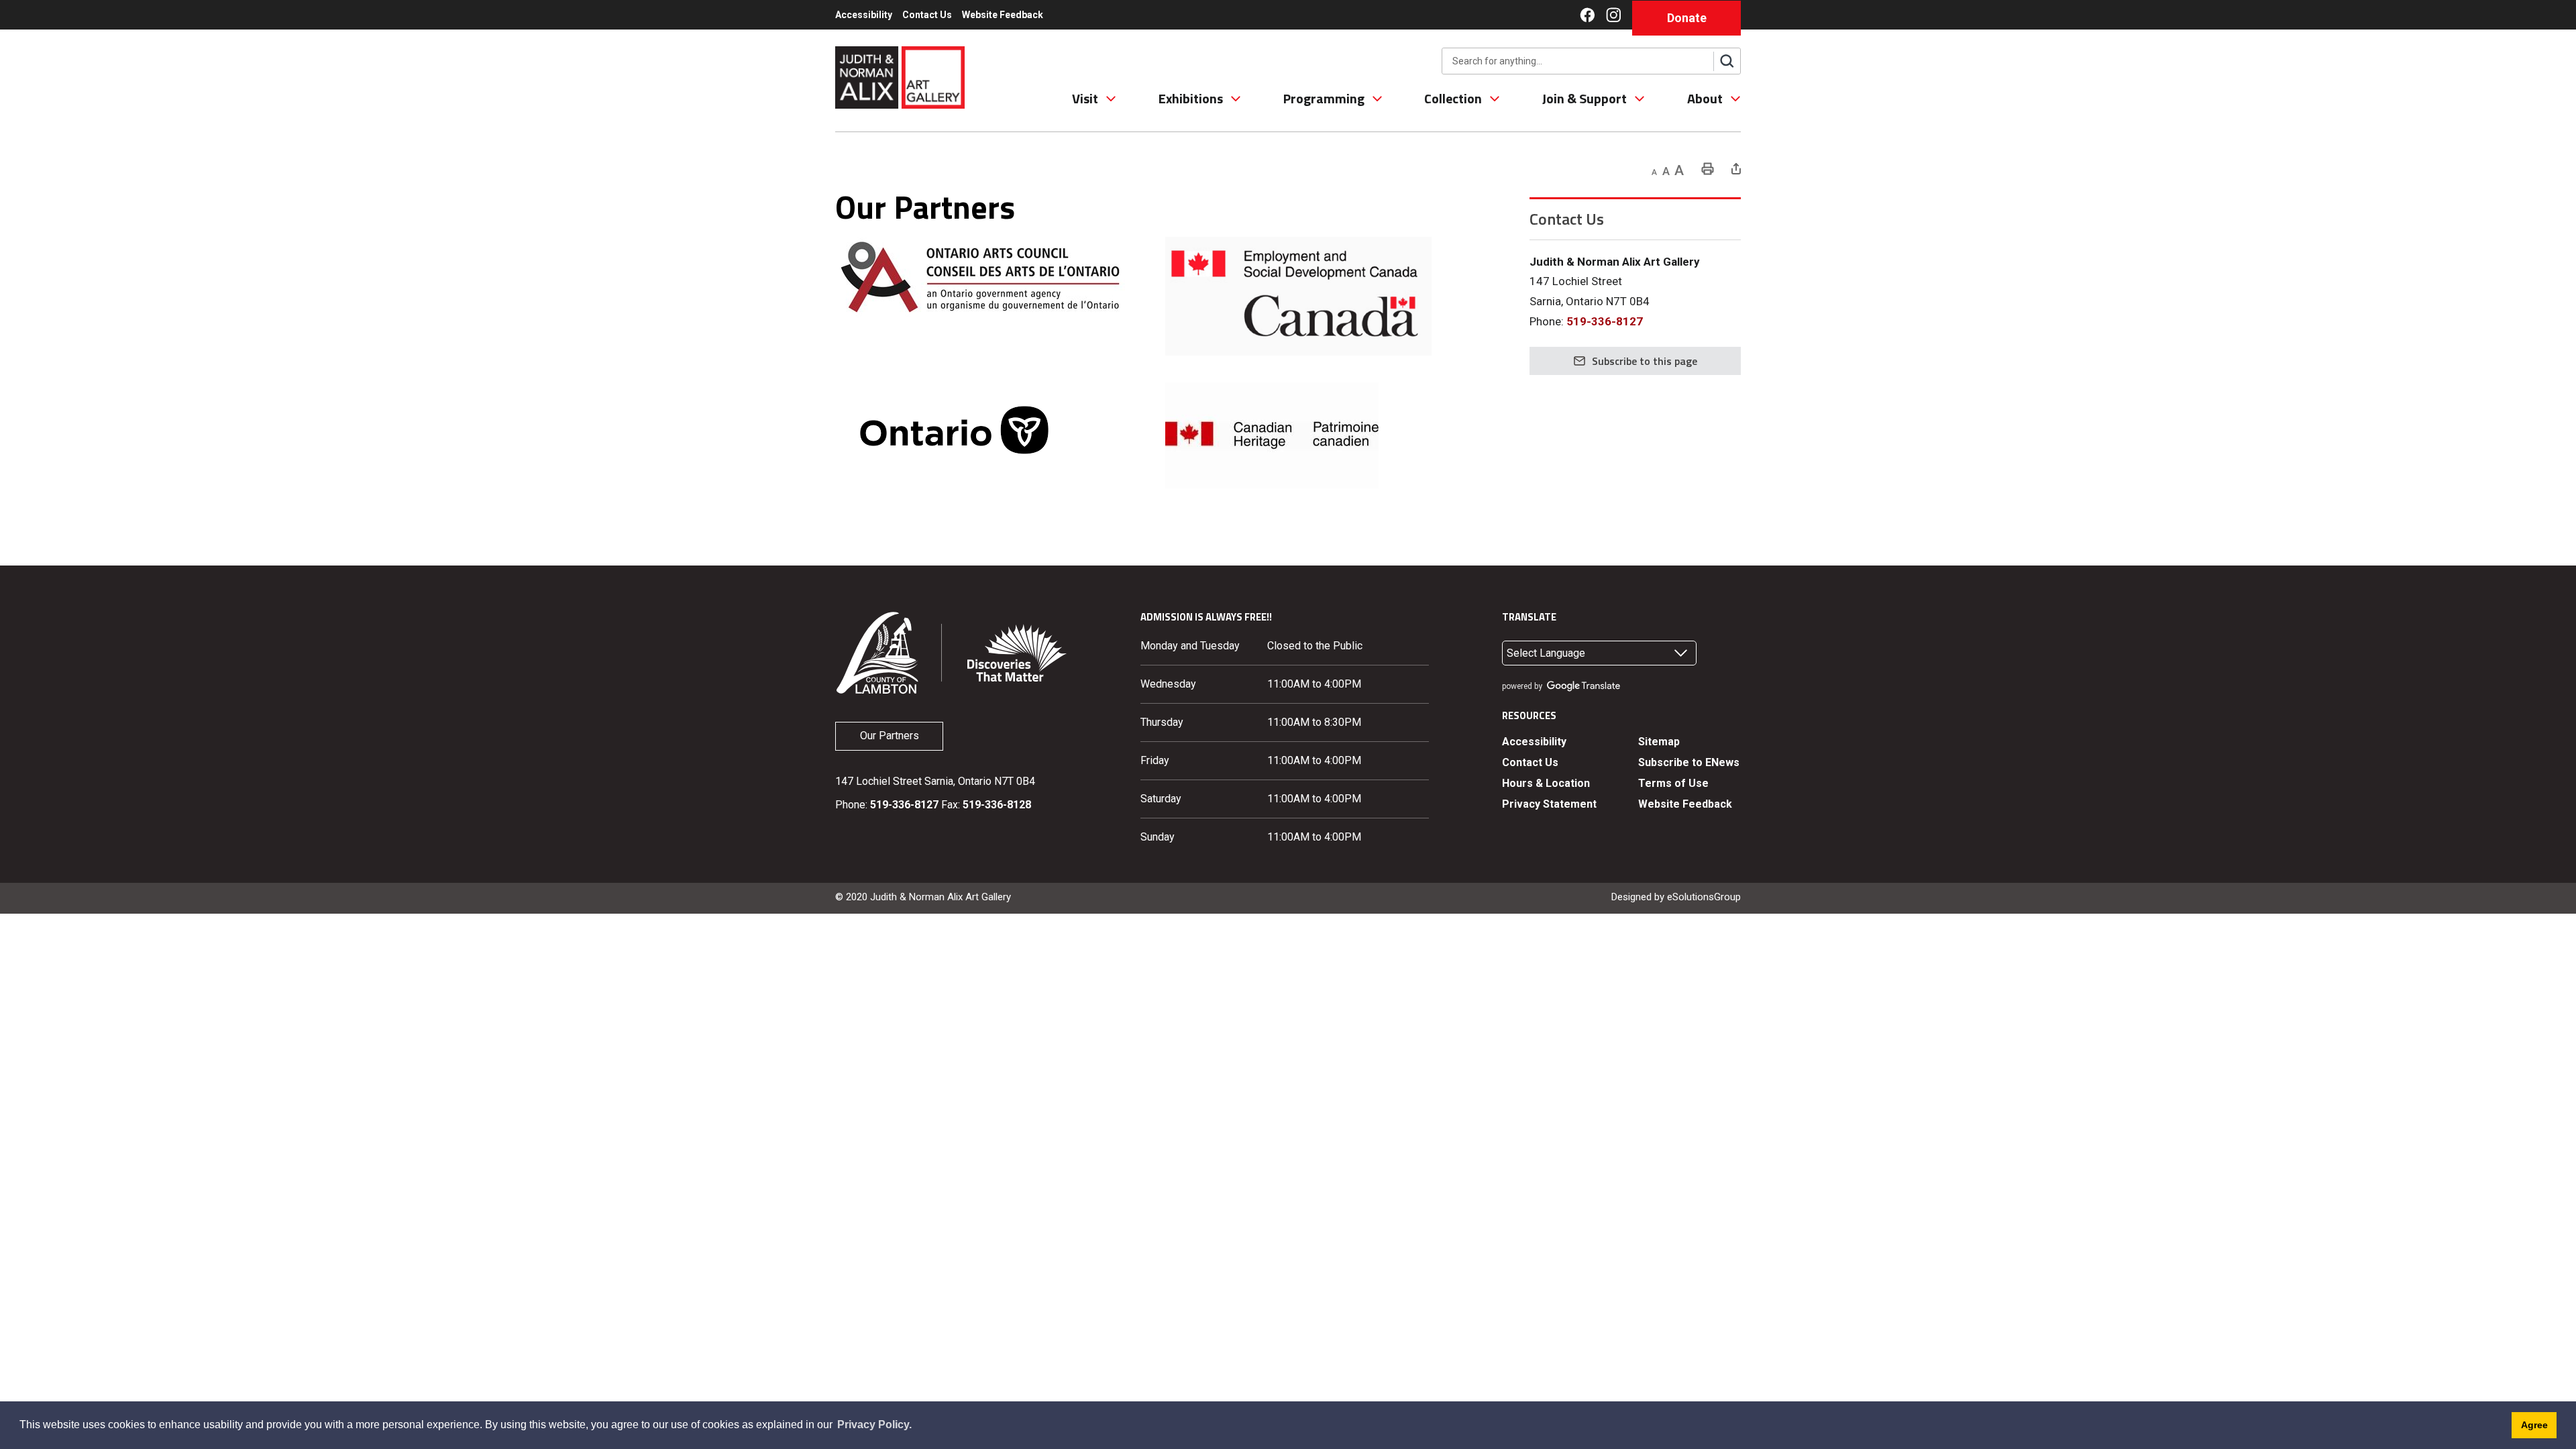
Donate (1687, 18)
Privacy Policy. (874, 1425)
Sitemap (1659, 742)
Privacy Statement (1549, 804)
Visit (1085, 99)
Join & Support (1585, 99)
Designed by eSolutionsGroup (1676, 897)
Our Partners (890, 736)
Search (1727, 61)
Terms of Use (1673, 783)
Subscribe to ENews (1689, 762)
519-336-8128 (997, 805)
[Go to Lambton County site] (877, 652)
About (1705, 99)
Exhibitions (1191, 99)
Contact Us (927, 15)
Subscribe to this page (1645, 361)
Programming (1324, 99)
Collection (1453, 99)
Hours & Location (1546, 783)
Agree (2534, 1425)
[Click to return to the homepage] (900, 76)
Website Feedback (1003, 15)
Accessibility (864, 15)
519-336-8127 (1605, 321)
